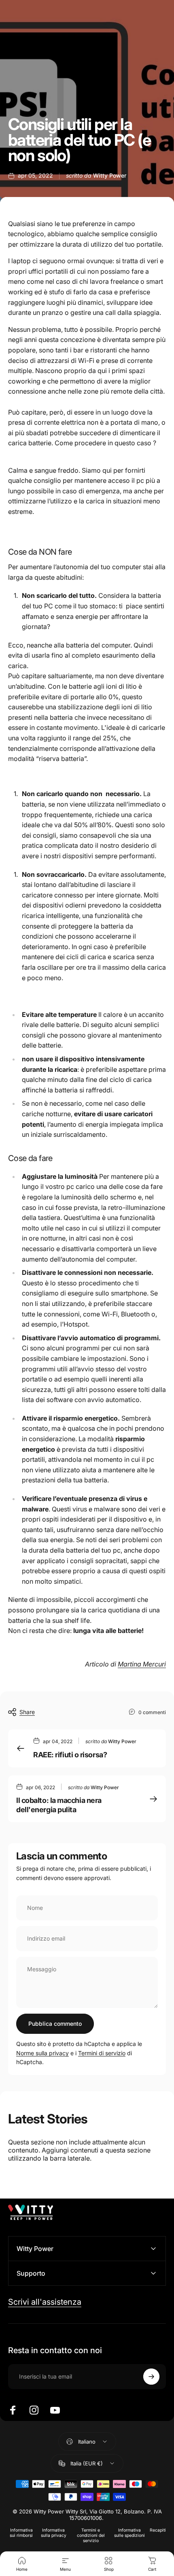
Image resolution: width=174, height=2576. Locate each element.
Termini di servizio (102, 2053)
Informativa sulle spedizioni (129, 2533)
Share (27, 1712)
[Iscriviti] (151, 2377)
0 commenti (152, 1712)
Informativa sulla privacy (54, 2533)
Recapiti (158, 2530)
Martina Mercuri (142, 1664)
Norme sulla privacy (42, 2053)
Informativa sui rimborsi (21, 2533)
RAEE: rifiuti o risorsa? (70, 1755)
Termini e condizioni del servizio (91, 2535)
